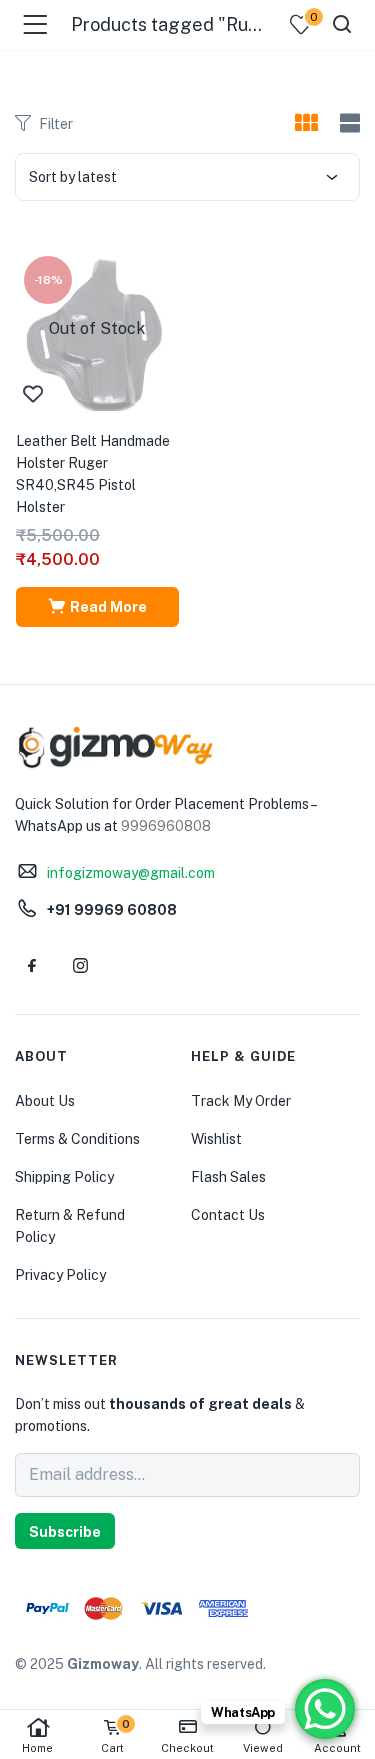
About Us (45, 1101)
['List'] (347, 123)
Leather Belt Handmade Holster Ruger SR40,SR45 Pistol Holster (93, 474)
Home (37, 1748)
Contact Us (228, 1215)
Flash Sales (228, 1177)
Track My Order (241, 1101)
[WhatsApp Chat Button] (325, 1709)
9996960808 (166, 826)
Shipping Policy (64, 1177)
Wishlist (216, 1139)
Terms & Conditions (77, 1139)
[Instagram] (80, 965)
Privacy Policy (60, 1275)
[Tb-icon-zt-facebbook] (32, 965)
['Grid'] (306, 124)
